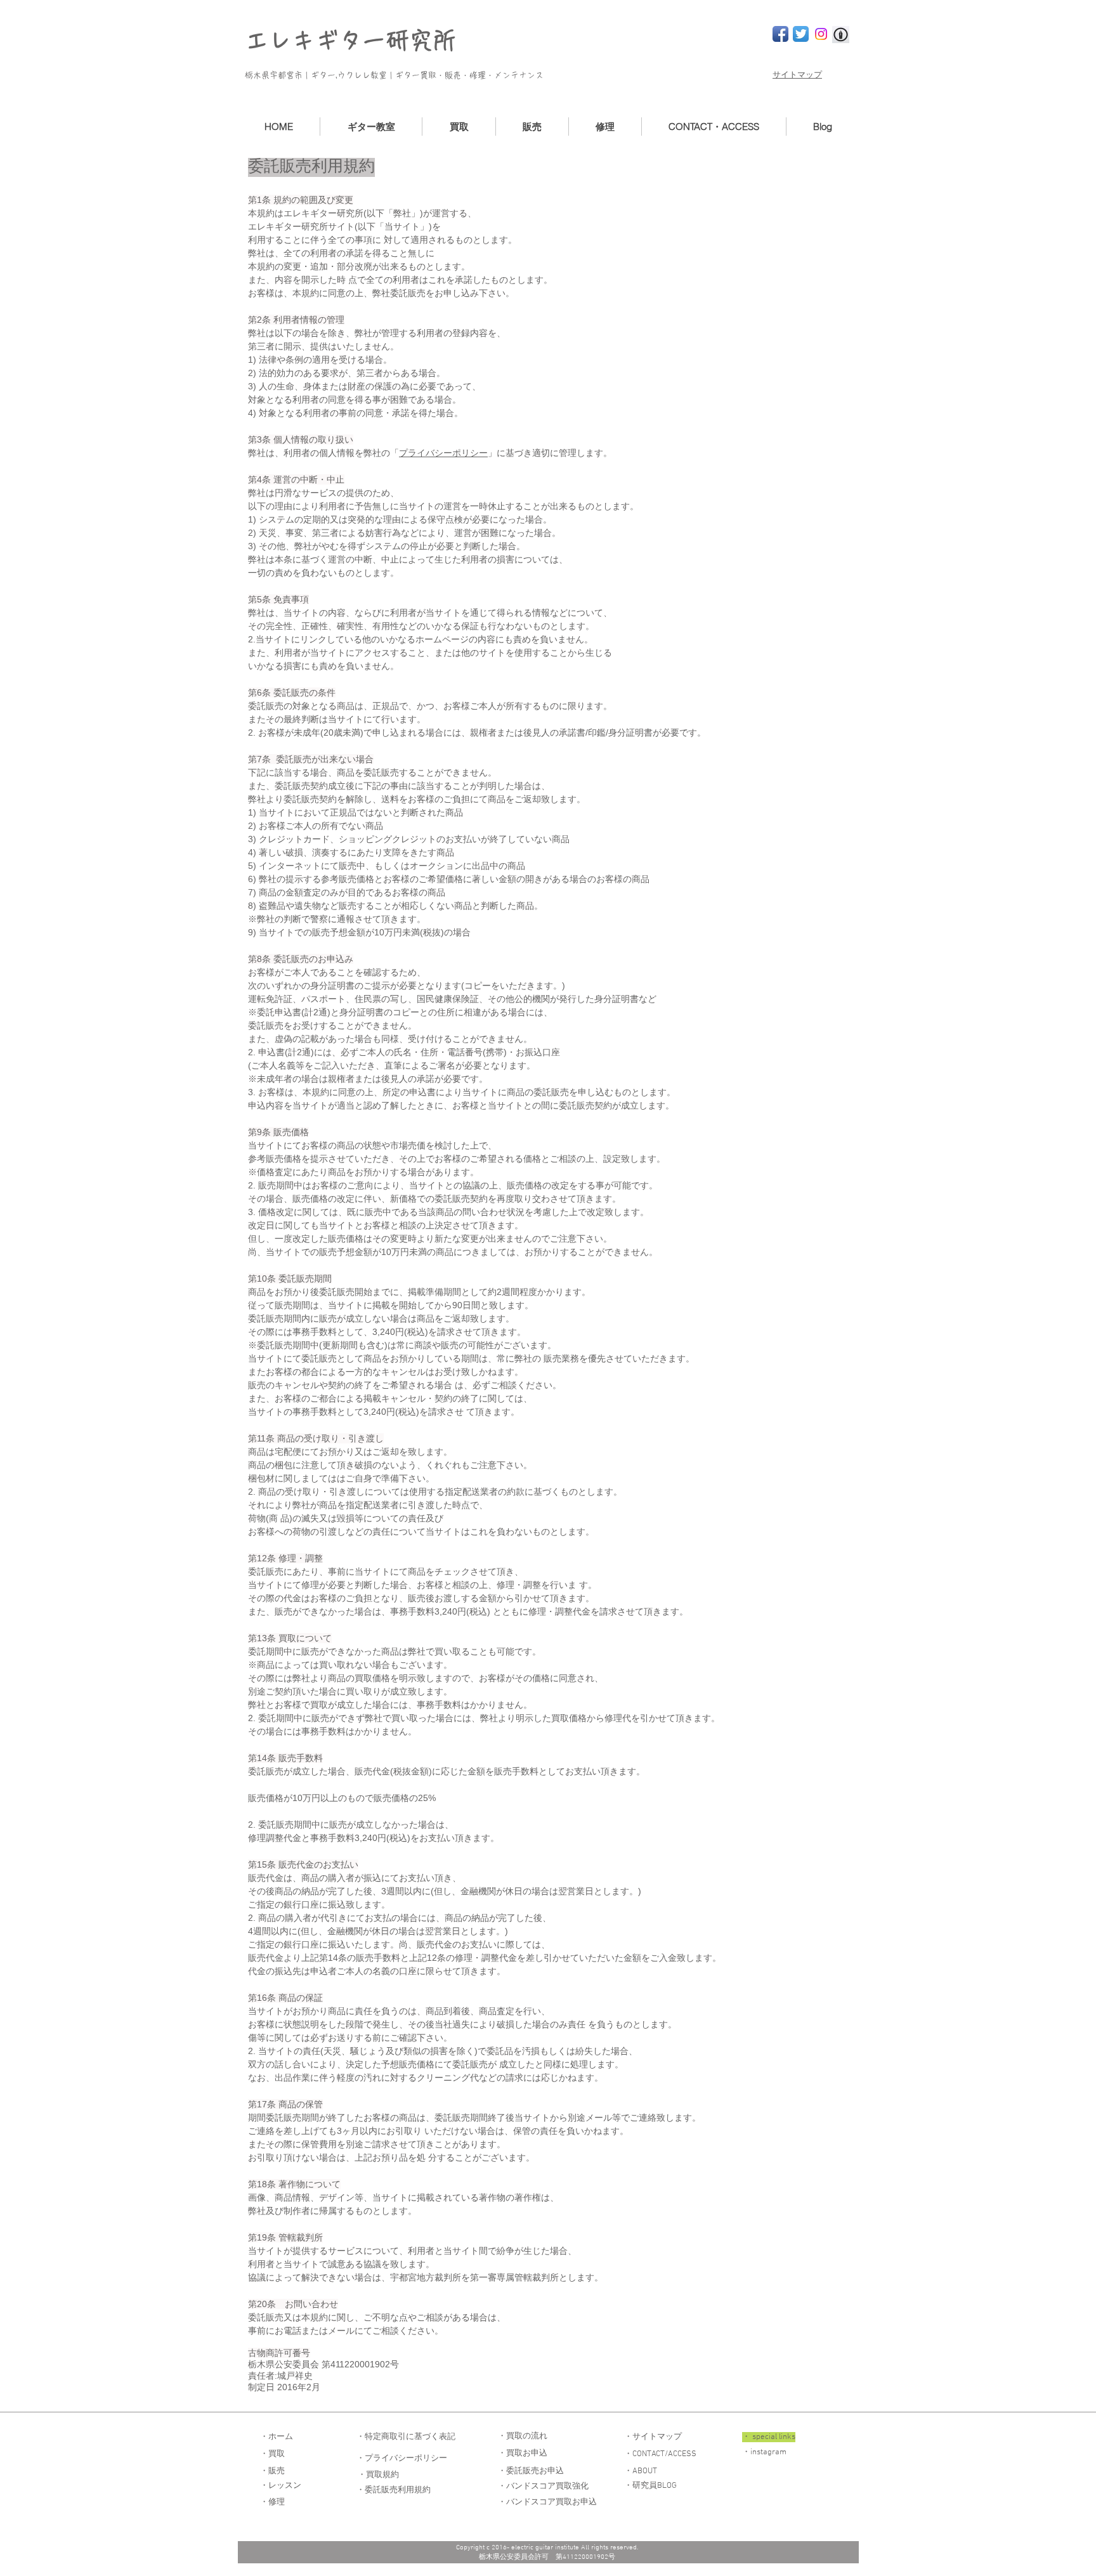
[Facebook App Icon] (780, 34)
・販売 (272, 2471)
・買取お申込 (523, 2454)
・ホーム (277, 2437)
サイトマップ (797, 75)
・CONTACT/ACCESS (660, 2454)
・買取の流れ (523, 2436)
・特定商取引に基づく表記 (406, 2437)
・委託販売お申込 (531, 2471)
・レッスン (281, 2486)
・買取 (272, 2454)
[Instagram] (821, 34)
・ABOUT (641, 2471)
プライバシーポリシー (443, 453)
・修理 (272, 2502)
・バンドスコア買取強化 (543, 2487)
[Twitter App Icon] (801, 34)
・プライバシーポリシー (402, 2459)
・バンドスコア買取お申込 (547, 2502)
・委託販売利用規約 (394, 2490)
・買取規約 (378, 2475)
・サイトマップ (653, 2437)
